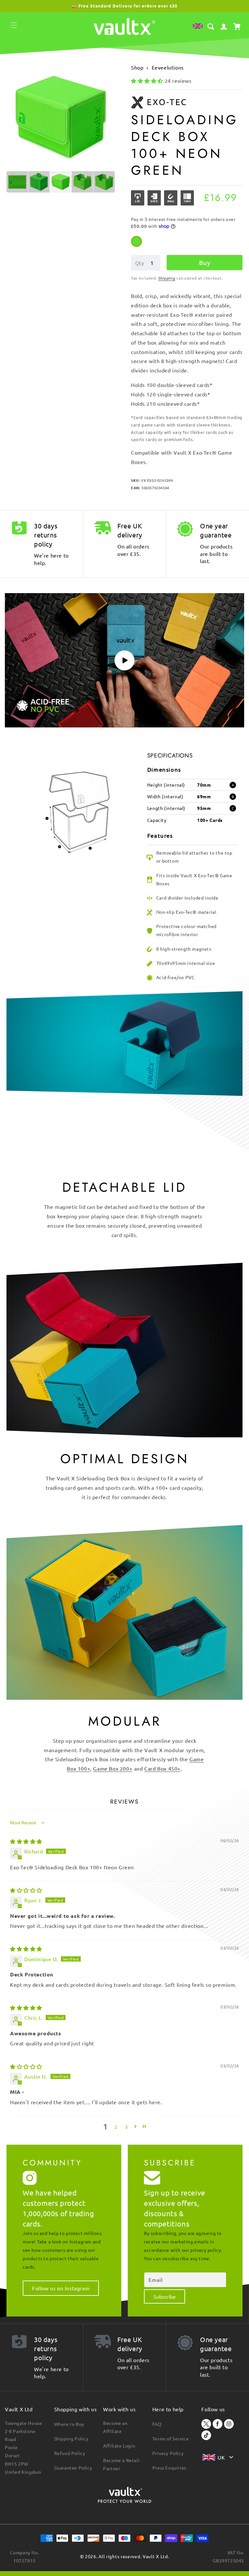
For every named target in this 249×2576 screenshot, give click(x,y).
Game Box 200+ (113, 1768)
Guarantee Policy (73, 2468)
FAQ (157, 2424)
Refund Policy (70, 2453)
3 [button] (126, 2127)
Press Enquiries (169, 2468)
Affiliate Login (119, 2446)
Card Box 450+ (162, 1768)
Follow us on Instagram (61, 2288)
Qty (140, 263)
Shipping (167, 278)
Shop (137, 67)
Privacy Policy (168, 2453)
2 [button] (116, 2127)
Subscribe (165, 2296)
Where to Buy (69, 2424)
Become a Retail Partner (121, 2464)
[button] (14, 25)
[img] (26, 1841)
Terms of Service (171, 2438)
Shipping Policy (71, 2438)
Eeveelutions (168, 67)
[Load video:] (124, 660)
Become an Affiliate (115, 2427)
